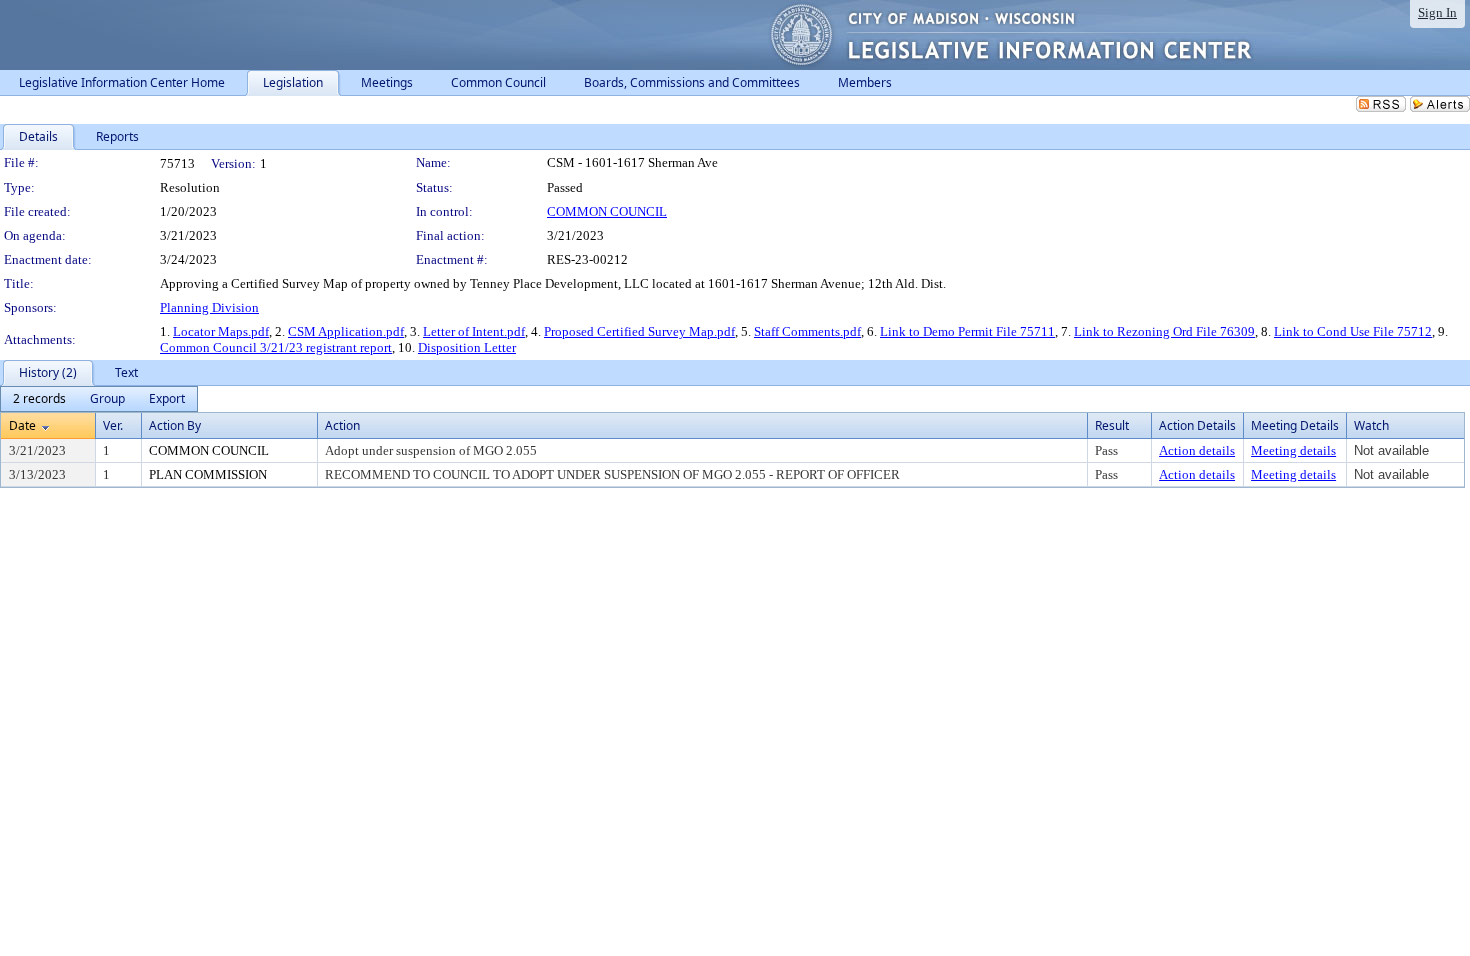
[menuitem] (39, 399)
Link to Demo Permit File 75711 (967, 331)
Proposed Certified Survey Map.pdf (639, 331)
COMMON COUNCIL (607, 211)
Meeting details (1293, 450)
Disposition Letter (467, 347)
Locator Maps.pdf (221, 331)
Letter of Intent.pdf (474, 331)
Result (1112, 425)
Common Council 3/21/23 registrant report (276, 347)
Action (342, 425)
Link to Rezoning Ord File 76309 (1164, 331)
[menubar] (99, 399)
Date (22, 425)
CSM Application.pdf (346, 331)
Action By (175, 425)
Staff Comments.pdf (807, 331)
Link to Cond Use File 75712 (1353, 331)
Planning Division (209, 307)
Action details (1197, 450)
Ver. (113, 425)
